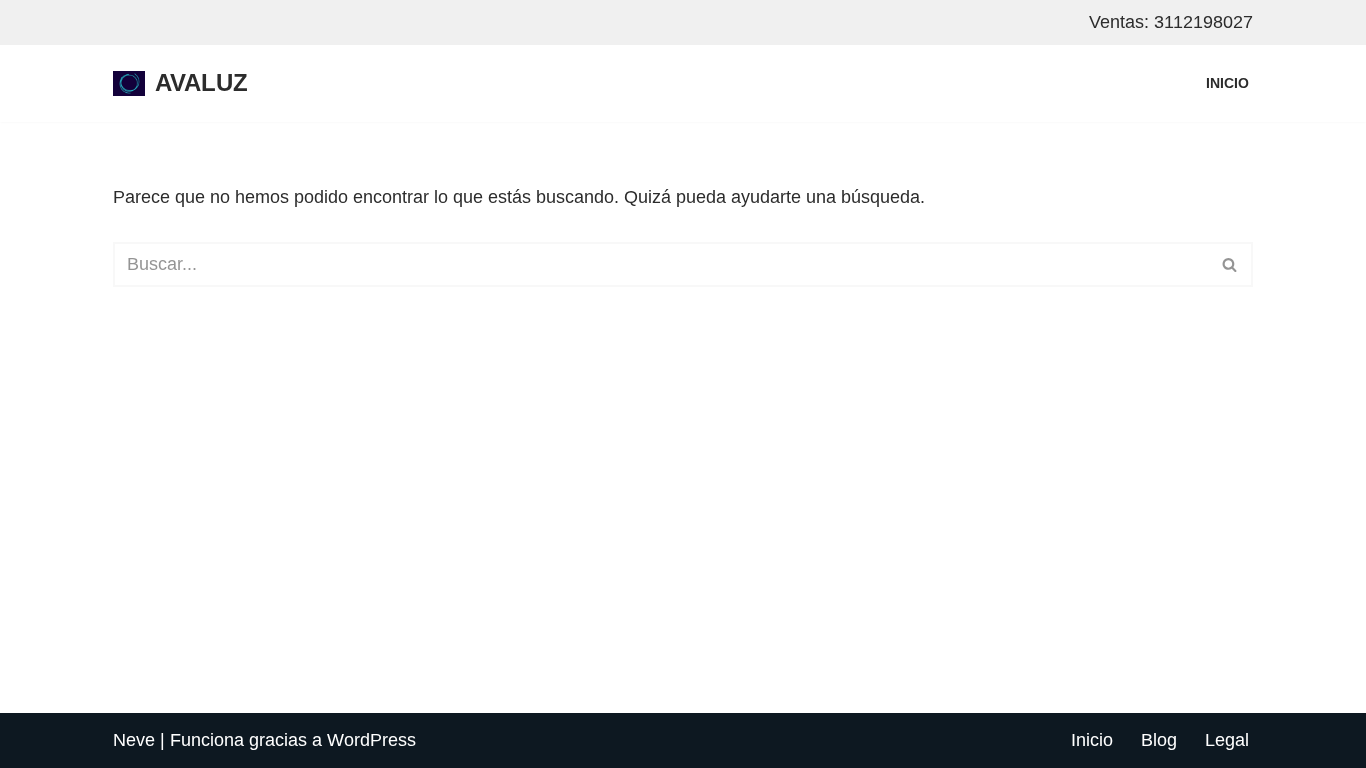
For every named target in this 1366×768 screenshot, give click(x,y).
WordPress (371, 740)
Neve (134, 740)
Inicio (1227, 83)
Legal (1227, 740)
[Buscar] (1230, 264)
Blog (1159, 740)
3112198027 (1203, 22)
